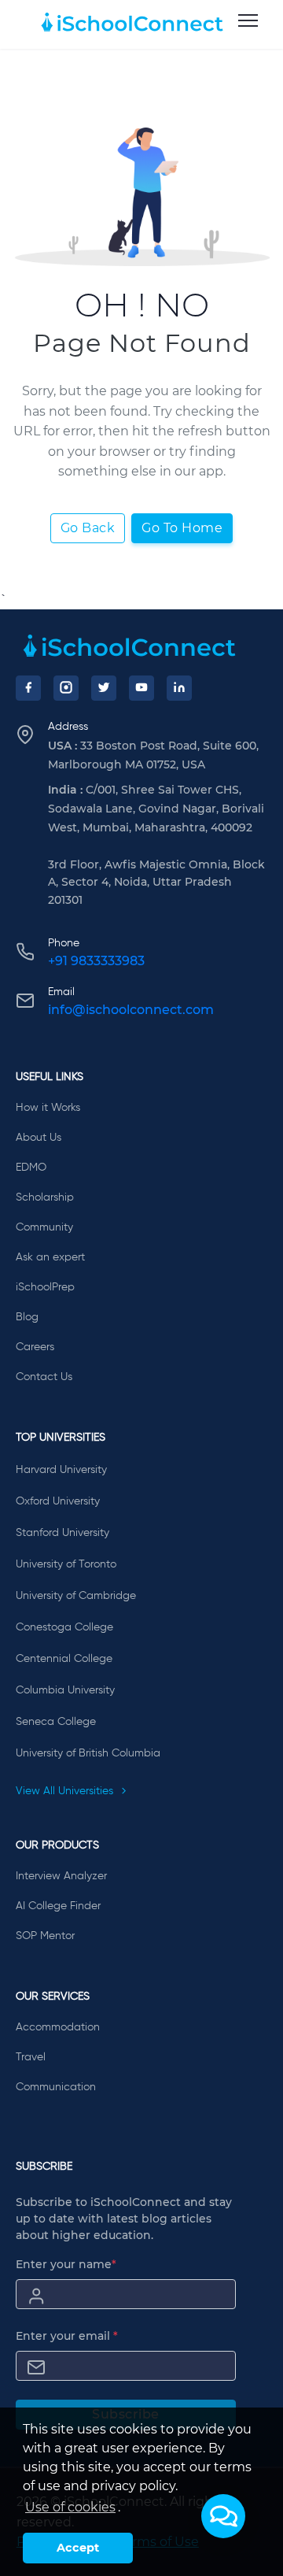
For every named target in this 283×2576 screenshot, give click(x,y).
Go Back (88, 528)
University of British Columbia (88, 1753)
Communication (56, 2087)
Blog (27, 1317)
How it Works (48, 1108)
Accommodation (58, 2027)
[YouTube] (141, 688)
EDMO (31, 1168)
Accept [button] (78, 2548)
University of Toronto (66, 1564)
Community (44, 1227)
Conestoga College (64, 1627)
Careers (35, 1347)
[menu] (248, 21)
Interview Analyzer (61, 1876)
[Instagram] (66, 688)
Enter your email (67, 2336)
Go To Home (182, 528)
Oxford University (58, 1501)
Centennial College (64, 1659)
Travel (31, 2057)
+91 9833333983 (96, 961)
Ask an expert (50, 1257)
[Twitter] (104, 688)
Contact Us (44, 1377)
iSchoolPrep (45, 1287)
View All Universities (66, 1791)
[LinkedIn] (179, 688)
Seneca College (56, 1722)
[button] (223, 2516)
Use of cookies (70, 2507)
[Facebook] (28, 688)
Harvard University (61, 1470)
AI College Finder (58, 1906)
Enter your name (66, 2264)
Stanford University (62, 1533)
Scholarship (45, 1197)
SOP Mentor (45, 1936)
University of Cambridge (76, 1596)
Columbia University (65, 1690)
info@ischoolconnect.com (131, 1010)
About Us (39, 1138)
